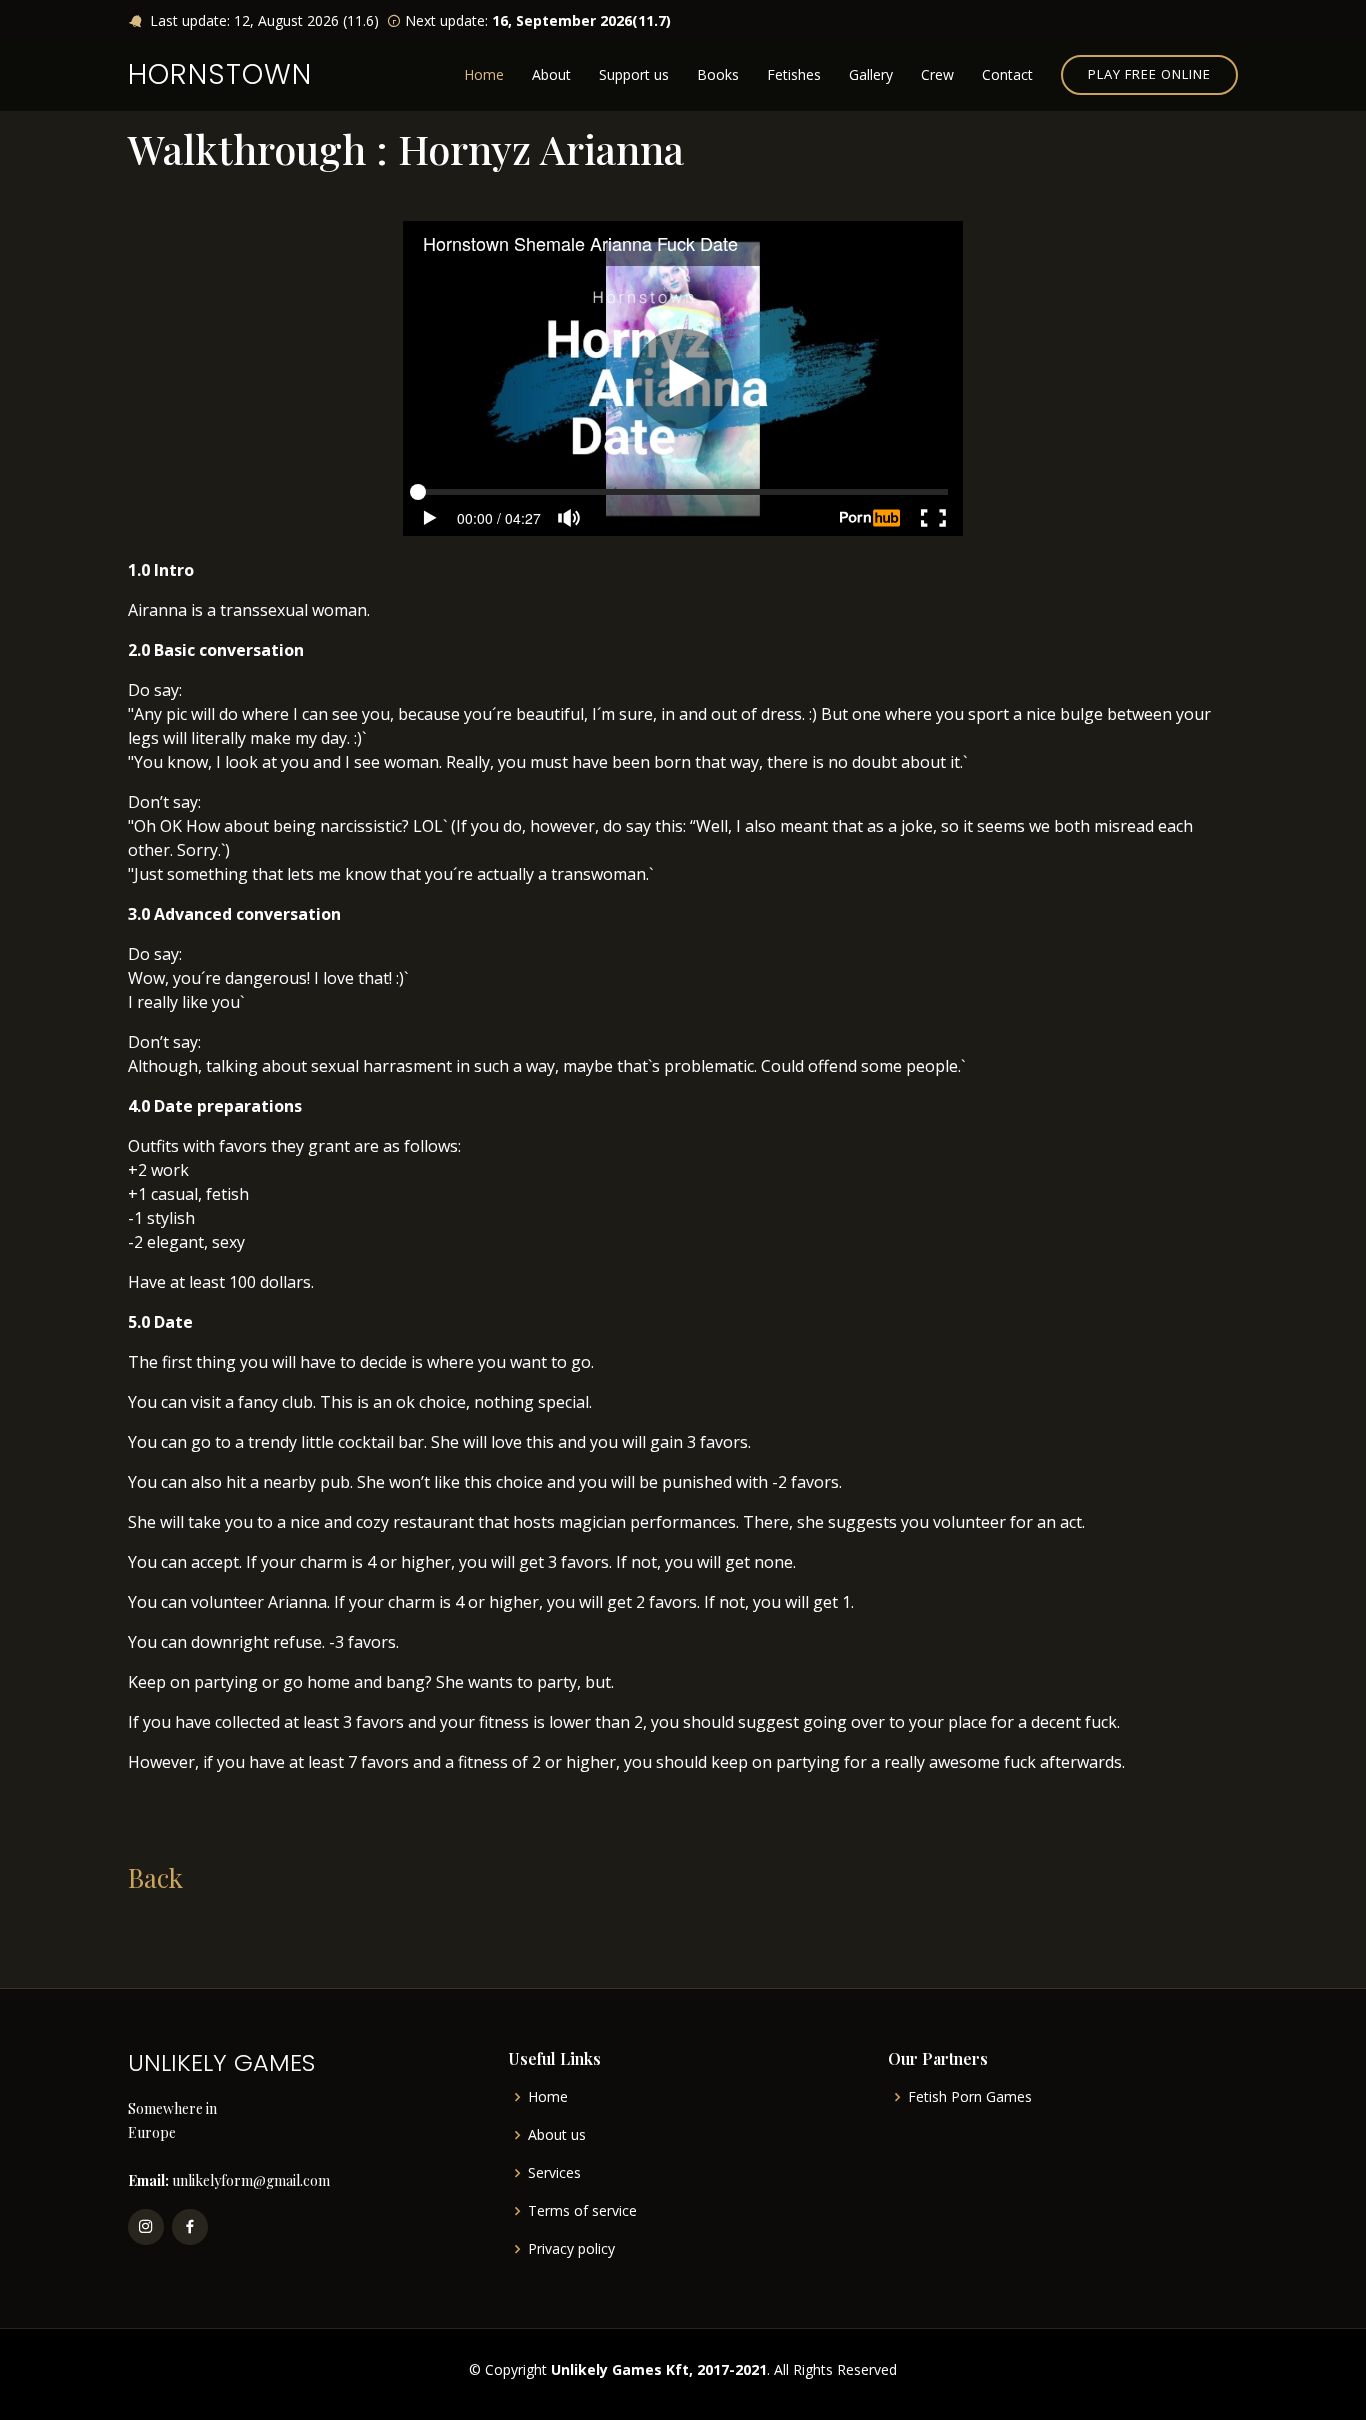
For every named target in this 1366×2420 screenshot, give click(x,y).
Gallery (871, 74)
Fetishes (794, 74)
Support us (634, 74)
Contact (1007, 74)
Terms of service (582, 2211)
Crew (937, 74)
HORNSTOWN (220, 74)
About (551, 74)
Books (718, 74)
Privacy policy (571, 2249)
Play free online (1149, 74)
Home (484, 74)
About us (557, 2135)
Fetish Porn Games (970, 2097)
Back (155, 1877)
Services (554, 2173)
